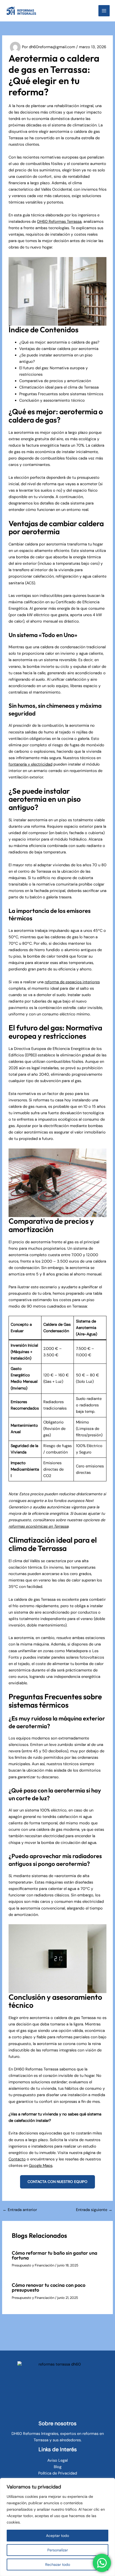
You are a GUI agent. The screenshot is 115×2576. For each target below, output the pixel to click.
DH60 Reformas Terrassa (59, 222)
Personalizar (58, 2550)
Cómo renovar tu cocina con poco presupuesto (49, 2287)
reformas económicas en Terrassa (39, 1526)
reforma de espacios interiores (72, 982)
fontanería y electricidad (30, 764)
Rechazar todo (58, 2564)
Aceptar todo (57, 2536)
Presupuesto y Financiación (33, 2265)
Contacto (17, 2159)
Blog (58, 2467)
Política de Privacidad (58, 2473)
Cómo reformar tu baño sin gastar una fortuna (55, 2255)
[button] (57, 2182)
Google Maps (41, 2166)
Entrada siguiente (94, 2210)
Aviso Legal (57, 2460)
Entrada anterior (20, 2210)
